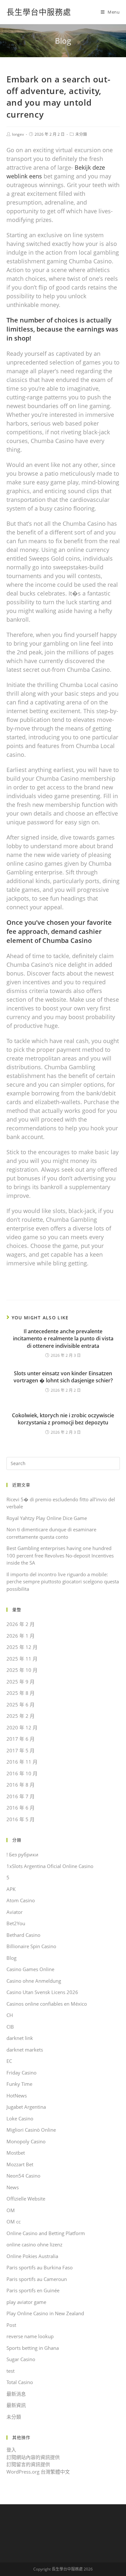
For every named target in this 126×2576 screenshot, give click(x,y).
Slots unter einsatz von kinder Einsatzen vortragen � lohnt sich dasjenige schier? (63, 1377)
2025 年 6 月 (21, 1705)
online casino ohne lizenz (34, 2244)
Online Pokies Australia (32, 2256)
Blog (11, 1958)
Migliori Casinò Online (31, 2130)
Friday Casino (21, 2073)
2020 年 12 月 (22, 1727)
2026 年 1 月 (21, 1636)
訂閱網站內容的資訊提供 (33, 2457)
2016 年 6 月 (21, 1808)
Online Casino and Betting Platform (46, 2233)
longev (18, 134)
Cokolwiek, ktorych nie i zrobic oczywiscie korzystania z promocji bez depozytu (63, 1419)
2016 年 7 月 (21, 1796)
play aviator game (26, 2302)
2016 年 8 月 (21, 1785)
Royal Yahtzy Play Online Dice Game (47, 1518)
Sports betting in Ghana (33, 2348)
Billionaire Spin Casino (31, 1946)
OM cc (14, 2222)
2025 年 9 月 (21, 1682)
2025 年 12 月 (22, 1647)
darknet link (20, 2038)
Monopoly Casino (26, 2141)
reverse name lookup (30, 2336)
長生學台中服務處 (39, 12)
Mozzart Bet (20, 2164)
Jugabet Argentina (26, 2107)
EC (9, 2061)
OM (11, 2210)
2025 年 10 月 (22, 1670)
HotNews (17, 2096)
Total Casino (20, 2382)
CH (10, 2015)
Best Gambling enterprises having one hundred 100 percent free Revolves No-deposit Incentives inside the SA (60, 1555)
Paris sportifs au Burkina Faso (40, 2267)
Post (11, 2325)
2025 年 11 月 (22, 1659)
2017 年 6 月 (21, 1739)
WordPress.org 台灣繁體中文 (38, 2472)
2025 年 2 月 (21, 1716)
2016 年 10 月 (22, 1773)
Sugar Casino (21, 2359)
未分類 (81, 134)
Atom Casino (21, 1900)
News (13, 2187)
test (10, 2371)
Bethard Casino (23, 1935)
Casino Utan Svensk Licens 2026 (42, 1992)
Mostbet (16, 2153)
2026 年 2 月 (21, 1624)
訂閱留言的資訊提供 (28, 2464)
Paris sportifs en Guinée (33, 2290)
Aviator (15, 1912)
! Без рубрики (22, 1854)
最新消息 (16, 2394)
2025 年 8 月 (21, 1693)
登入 (11, 2450)
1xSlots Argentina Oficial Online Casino (50, 1866)
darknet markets (25, 2050)
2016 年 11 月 (22, 1762)
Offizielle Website (26, 2199)
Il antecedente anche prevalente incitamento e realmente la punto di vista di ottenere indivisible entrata (63, 1339)
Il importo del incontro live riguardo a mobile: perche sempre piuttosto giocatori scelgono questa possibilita (63, 1582)
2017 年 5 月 (21, 1750)
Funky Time (19, 2084)
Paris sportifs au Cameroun (37, 2279)
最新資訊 (16, 2405)
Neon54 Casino (23, 2176)
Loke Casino (20, 2118)
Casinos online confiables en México (47, 2004)
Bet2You (16, 1923)
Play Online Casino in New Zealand (45, 2313)
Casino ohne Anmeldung (34, 1981)
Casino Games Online (30, 1969)
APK (11, 1889)
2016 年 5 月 (21, 1819)
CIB (10, 2027)
